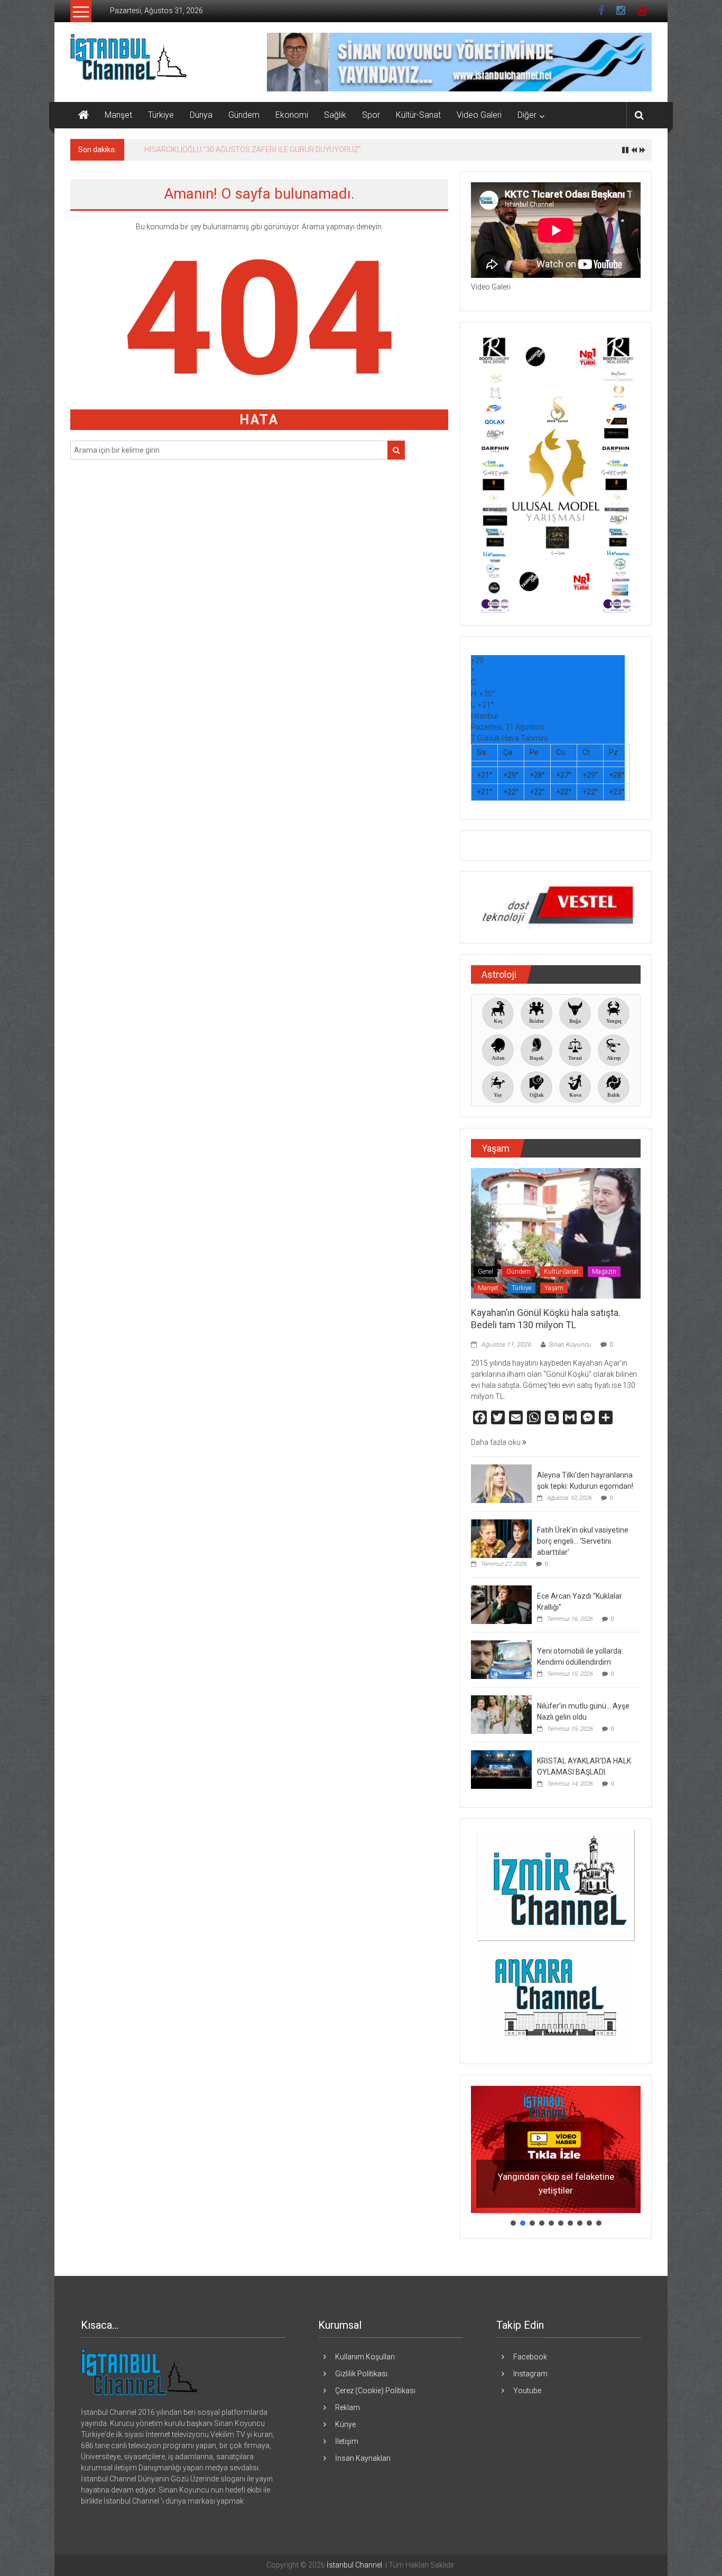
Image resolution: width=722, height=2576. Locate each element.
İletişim (347, 2441)
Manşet (118, 115)
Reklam (348, 2407)
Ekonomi (292, 115)
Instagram (530, 2374)
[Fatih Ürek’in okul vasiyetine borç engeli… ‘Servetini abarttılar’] (501, 1538)
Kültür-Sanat (418, 115)
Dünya (201, 115)
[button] (556, 2149)
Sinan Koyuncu (570, 1345)
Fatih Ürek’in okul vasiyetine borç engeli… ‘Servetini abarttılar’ (583, 1541)
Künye (345, 2424)
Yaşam (554, 1288)
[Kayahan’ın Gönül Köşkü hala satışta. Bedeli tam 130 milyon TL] (556, 1233)
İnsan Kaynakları (363, 2458)
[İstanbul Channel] (84, 115)
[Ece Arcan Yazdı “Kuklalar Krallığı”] (501, 1604)
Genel (485, 1272)
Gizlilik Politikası (361, 2374)
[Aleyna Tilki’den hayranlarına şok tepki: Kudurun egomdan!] (501, 1483)
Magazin (604, 1272)
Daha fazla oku (497, 1442)
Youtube (527, 2391)
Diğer (527, 115)
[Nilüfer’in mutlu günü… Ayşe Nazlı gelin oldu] (501, 1714)
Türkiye (161, 115)
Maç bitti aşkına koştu (180, 150)
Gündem (244, 115)
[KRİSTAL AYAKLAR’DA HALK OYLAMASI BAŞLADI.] (501, 1769)
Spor (371, 115)
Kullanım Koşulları (365, 2357)
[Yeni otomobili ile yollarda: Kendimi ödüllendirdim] (501, 1659)
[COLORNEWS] (139, 2372)
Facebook (530, 2357)
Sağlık (335, 115)
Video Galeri (479, 115)
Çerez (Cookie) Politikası (375, 2391)
